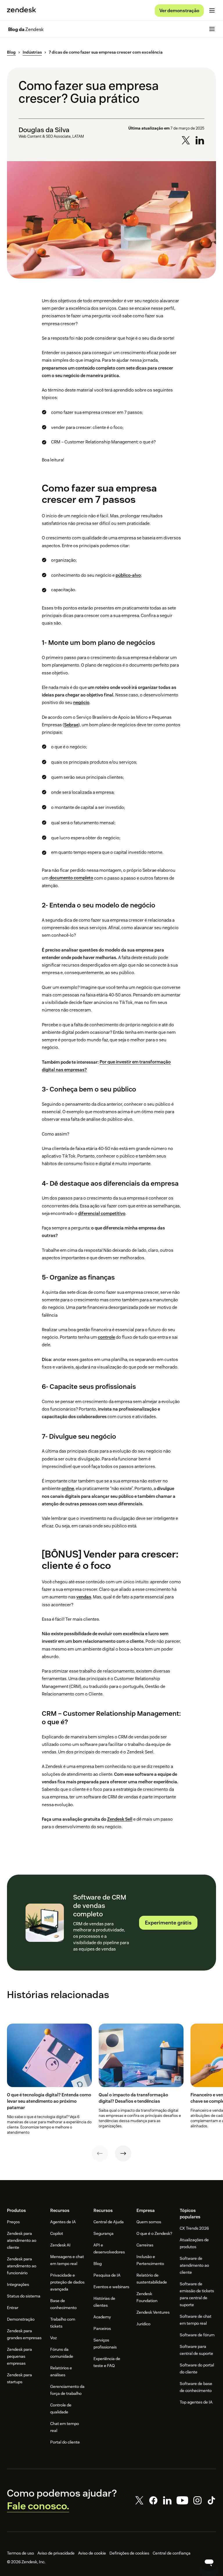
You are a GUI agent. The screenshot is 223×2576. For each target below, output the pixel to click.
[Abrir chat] (209, 2562)
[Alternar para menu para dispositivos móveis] (212, 10)
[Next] (123, 2153)
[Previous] (100, 2153)
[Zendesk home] (21, 10)
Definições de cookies (129, 2553)
